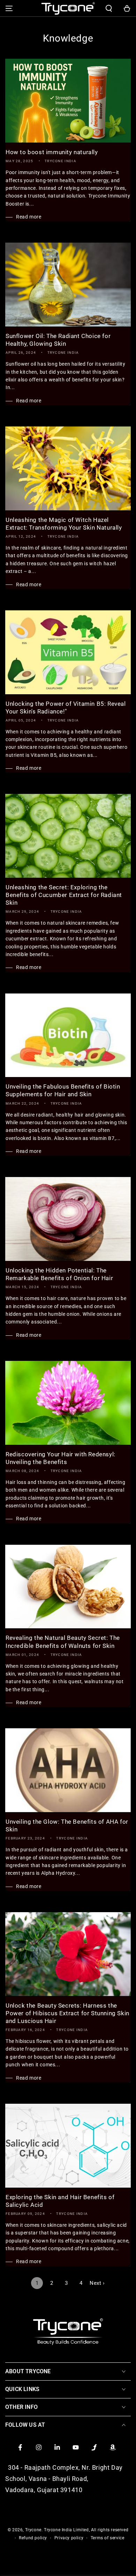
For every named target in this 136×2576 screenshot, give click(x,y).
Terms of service (108, 2538)
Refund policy (33, 2538)
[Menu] (9, 8)
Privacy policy (69, 2538)
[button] (109, 8)
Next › (97, 2283)
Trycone (33, 2530)
